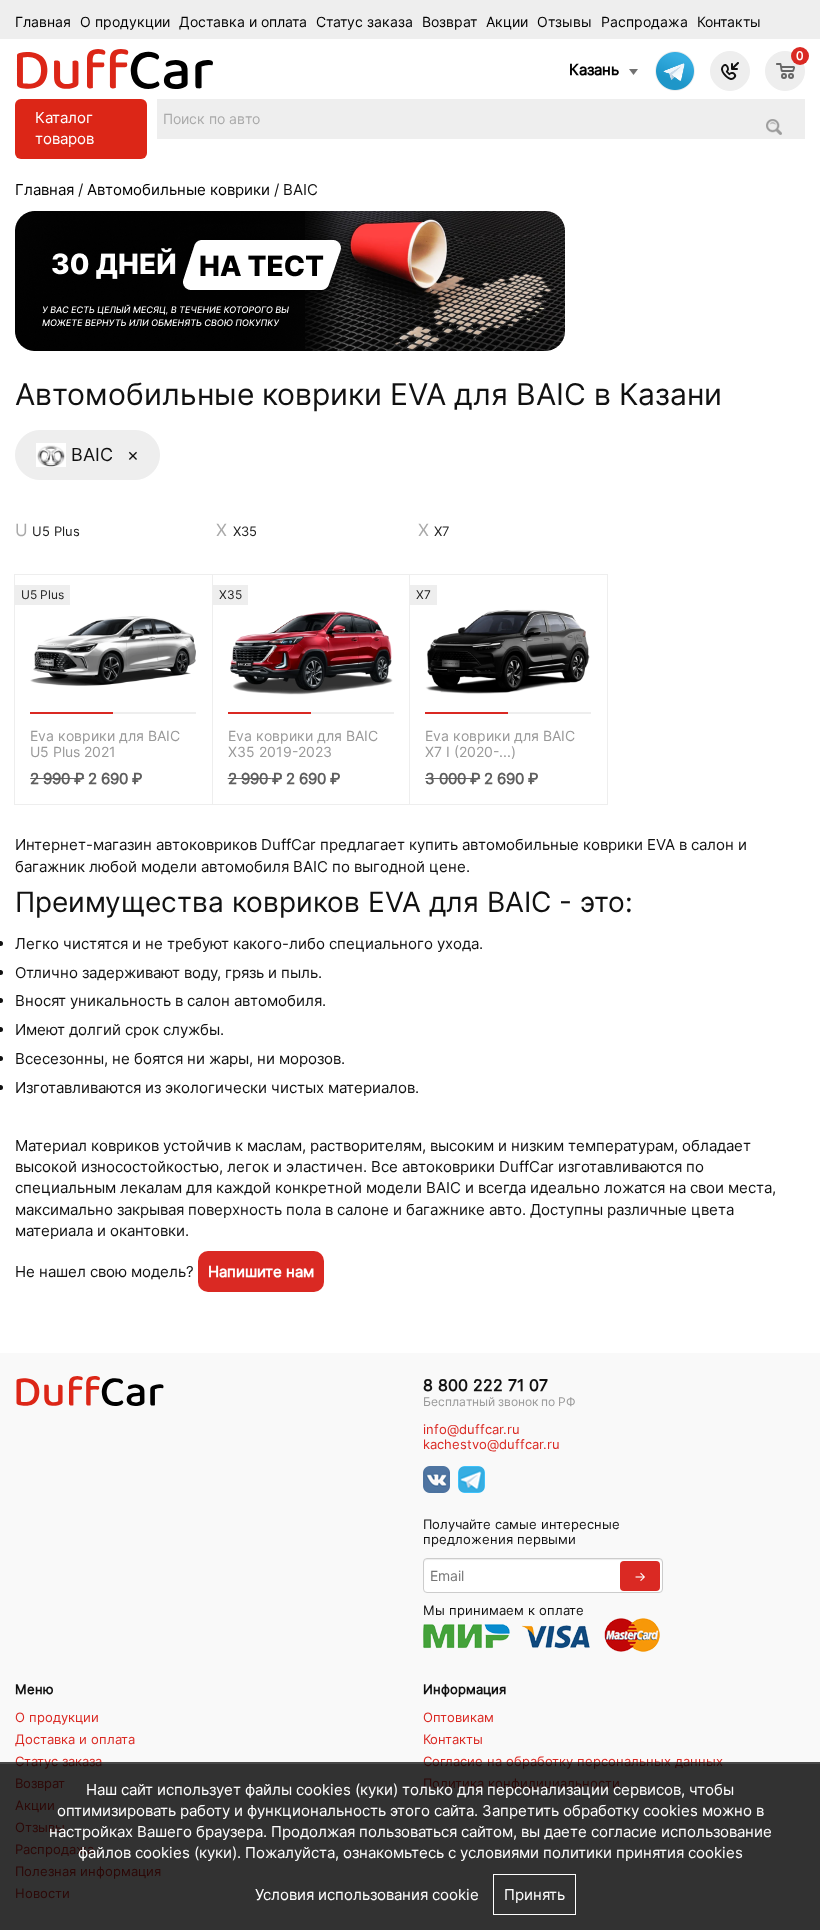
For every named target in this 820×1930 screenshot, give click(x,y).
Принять (534, 1894)
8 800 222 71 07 (485, 1385)
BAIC (105, 454)
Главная (43, 22)
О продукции (125, 22)
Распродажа (644, 22)
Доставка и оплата (243, 22)
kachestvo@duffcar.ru (491, 1444)
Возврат (449, 22)
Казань (594, 69)
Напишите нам (261, 1271)
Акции (507, 22)
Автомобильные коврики (178, 189)
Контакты (729, 22)
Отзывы (564, 22)
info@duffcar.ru (471, 1429)
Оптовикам (458, 1717)
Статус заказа (364, 22)
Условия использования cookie (367, 1894)
